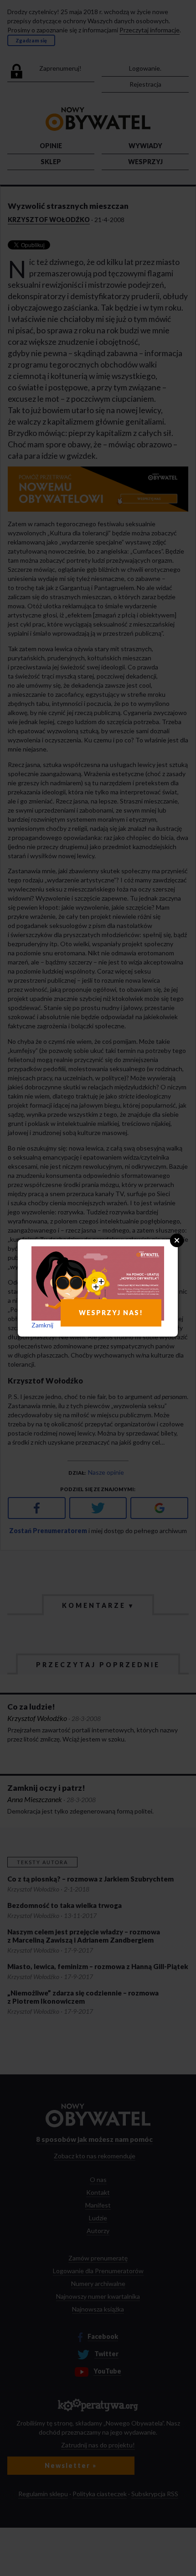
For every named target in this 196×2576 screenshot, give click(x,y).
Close (177, 1240)
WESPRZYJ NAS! (111, 1313)
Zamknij (42, 1325)
